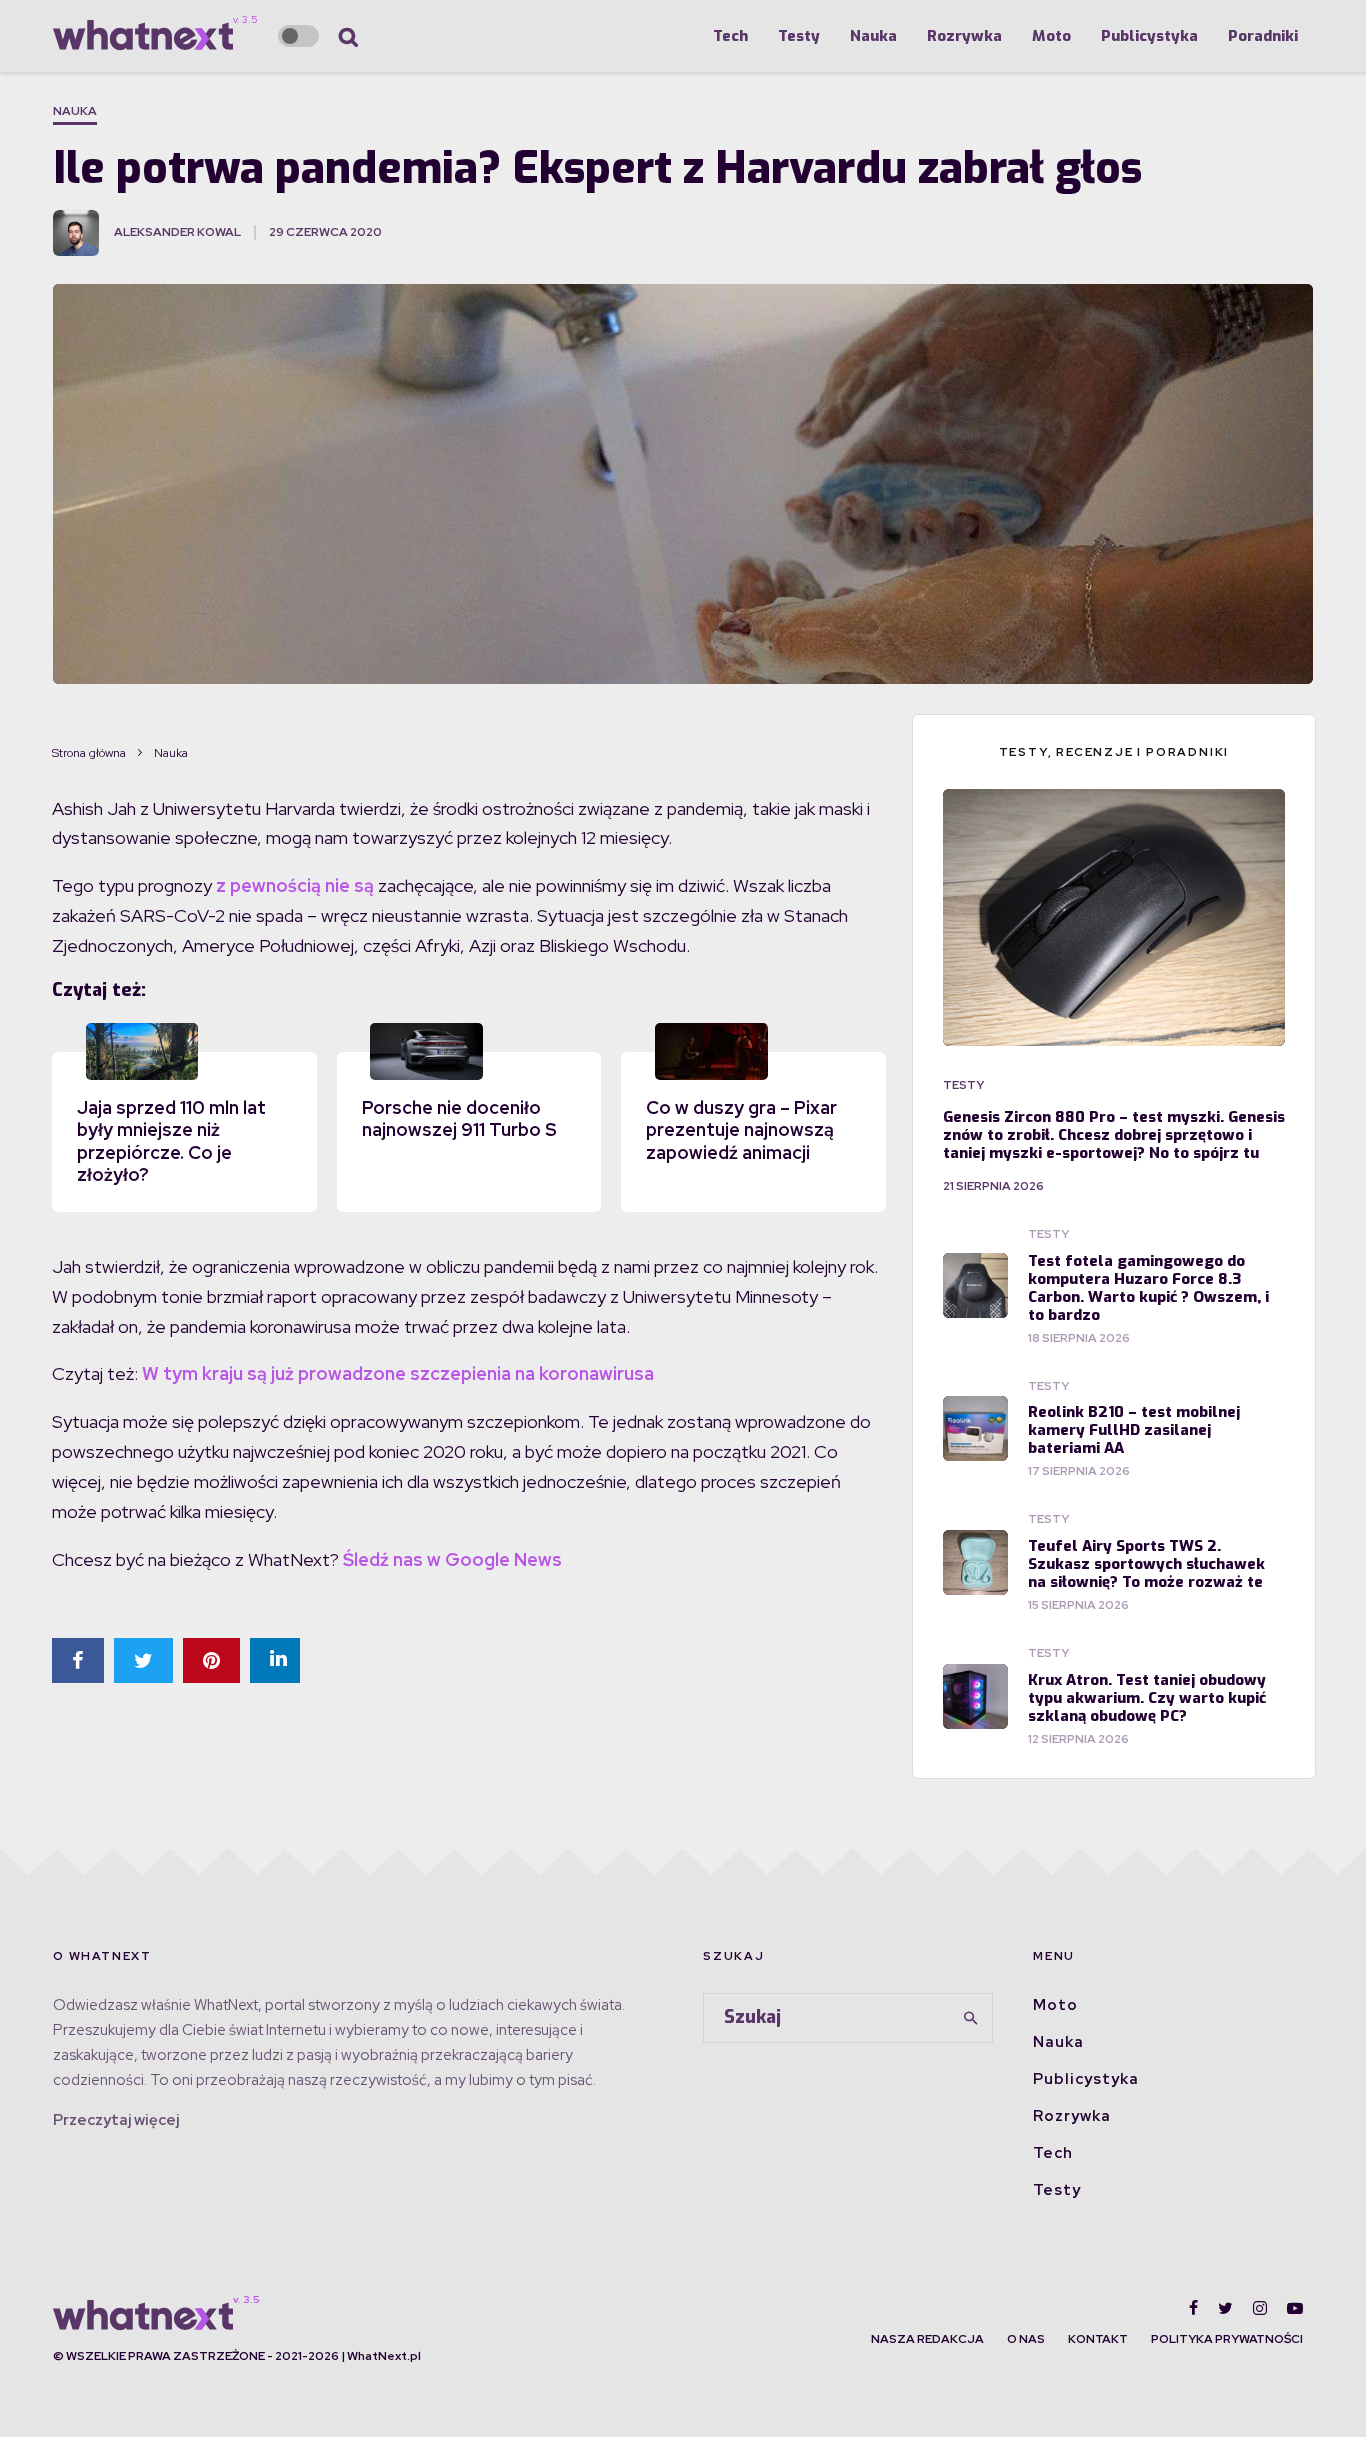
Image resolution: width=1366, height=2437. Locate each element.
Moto (1051, 36)
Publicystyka (1149, 36)
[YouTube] (1295, 2308)
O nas (1026, 2339)
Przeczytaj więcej (116, 2120)
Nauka (873, 36)
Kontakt (1098, 2339)
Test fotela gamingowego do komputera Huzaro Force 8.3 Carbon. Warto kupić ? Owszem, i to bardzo (1148, 1288)
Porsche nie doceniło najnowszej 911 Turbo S (459, 1119)
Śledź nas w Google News (452, 1559)
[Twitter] (1225, 2308)
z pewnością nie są (295, 885)
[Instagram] (1260, 2308)
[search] (971, 2018)
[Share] (78, 1660)
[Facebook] (1193, 2308)
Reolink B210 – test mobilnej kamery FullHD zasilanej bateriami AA (1134, 1430)
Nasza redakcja (927, 2339)
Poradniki (1263, 36)
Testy (799, 36)
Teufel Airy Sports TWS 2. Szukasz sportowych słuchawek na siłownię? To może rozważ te (1146, 1564)
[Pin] (211, 1660)
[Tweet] (143, 1660)
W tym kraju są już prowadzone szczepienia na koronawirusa (398, 1373)
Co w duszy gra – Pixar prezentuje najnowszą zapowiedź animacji (741, 1130)
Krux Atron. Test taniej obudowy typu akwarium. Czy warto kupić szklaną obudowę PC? (1147, 1698)
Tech (730, 36)
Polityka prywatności (1227, 2339)
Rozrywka (964, 36)
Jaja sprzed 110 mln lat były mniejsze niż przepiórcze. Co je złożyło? (171, 1141)
